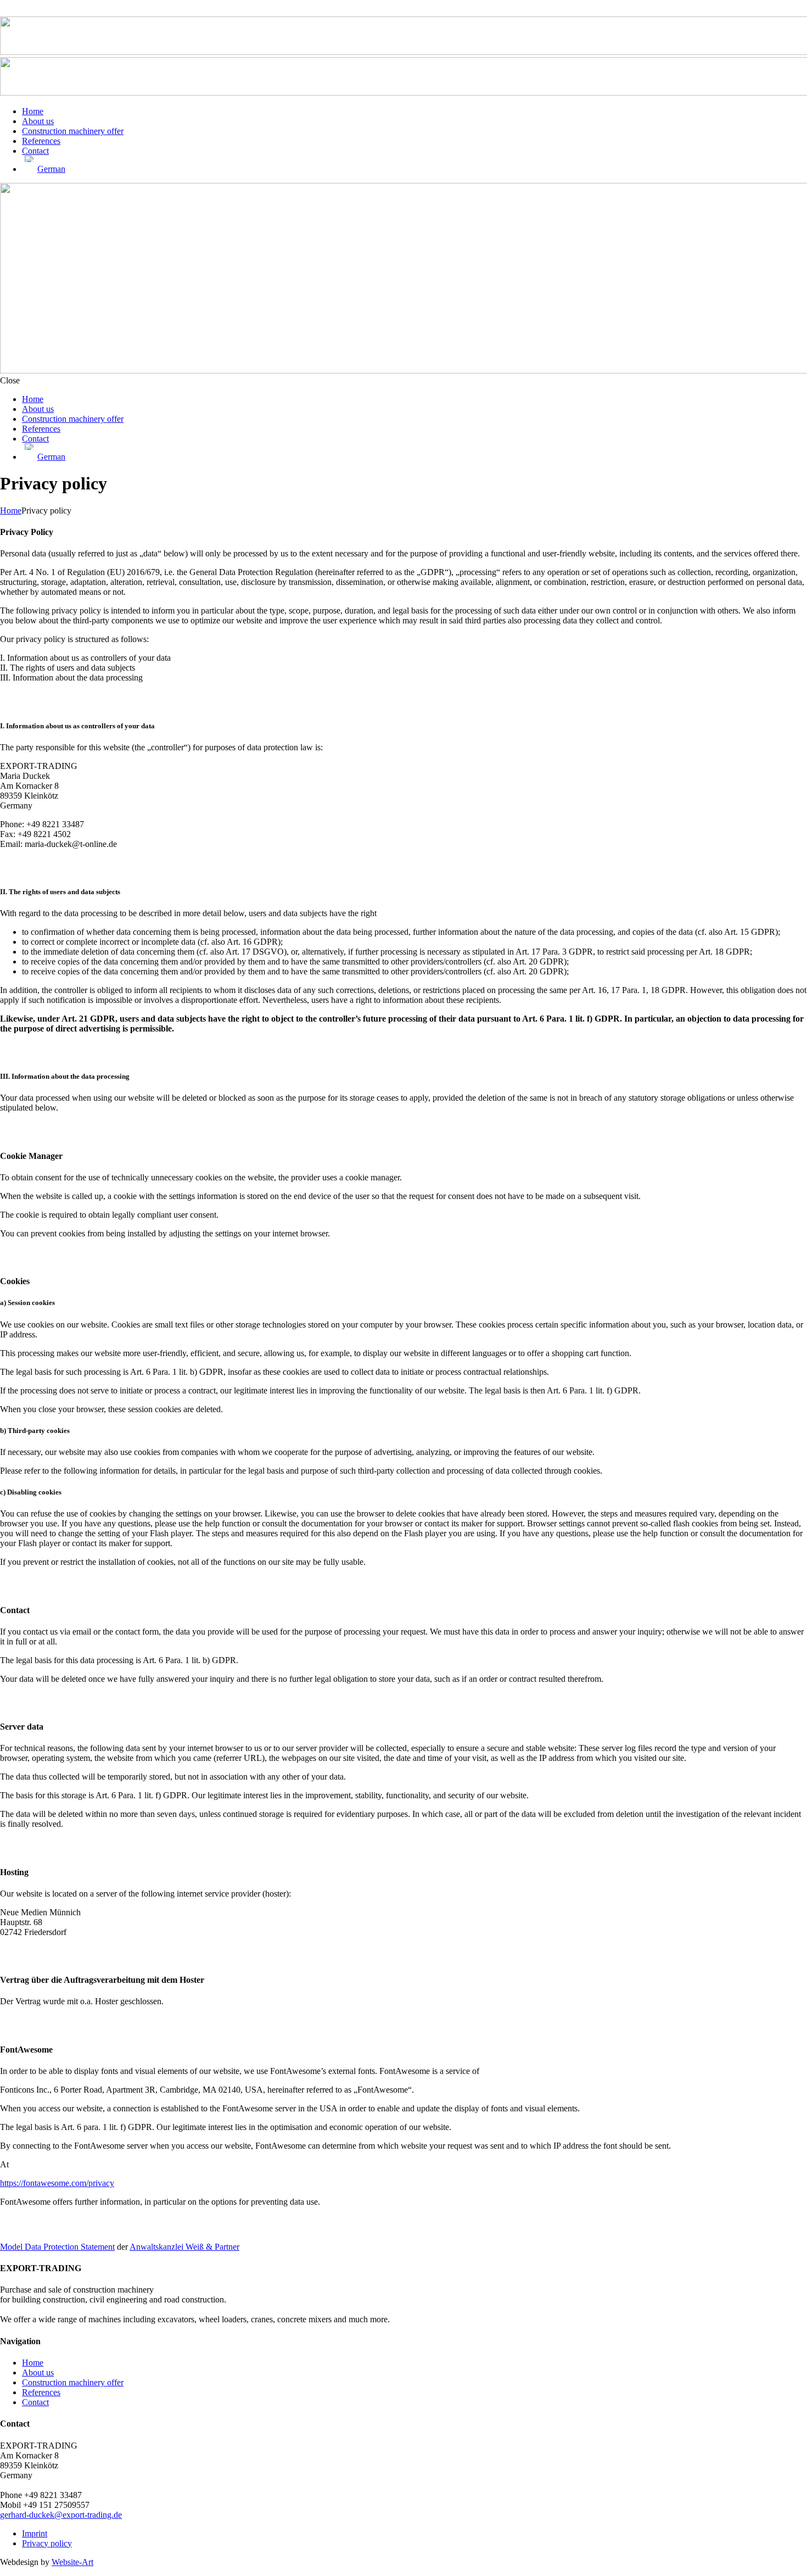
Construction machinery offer (73, 2382)
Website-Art (72, 2562)
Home (11, 511)
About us (38, 2373)
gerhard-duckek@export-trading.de (61, 2515)
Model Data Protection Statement (57, 2247)
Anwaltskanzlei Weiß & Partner (184, 2247)
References (41, 2392)
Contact (35, 2402)
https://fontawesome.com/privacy (57, 2183)
